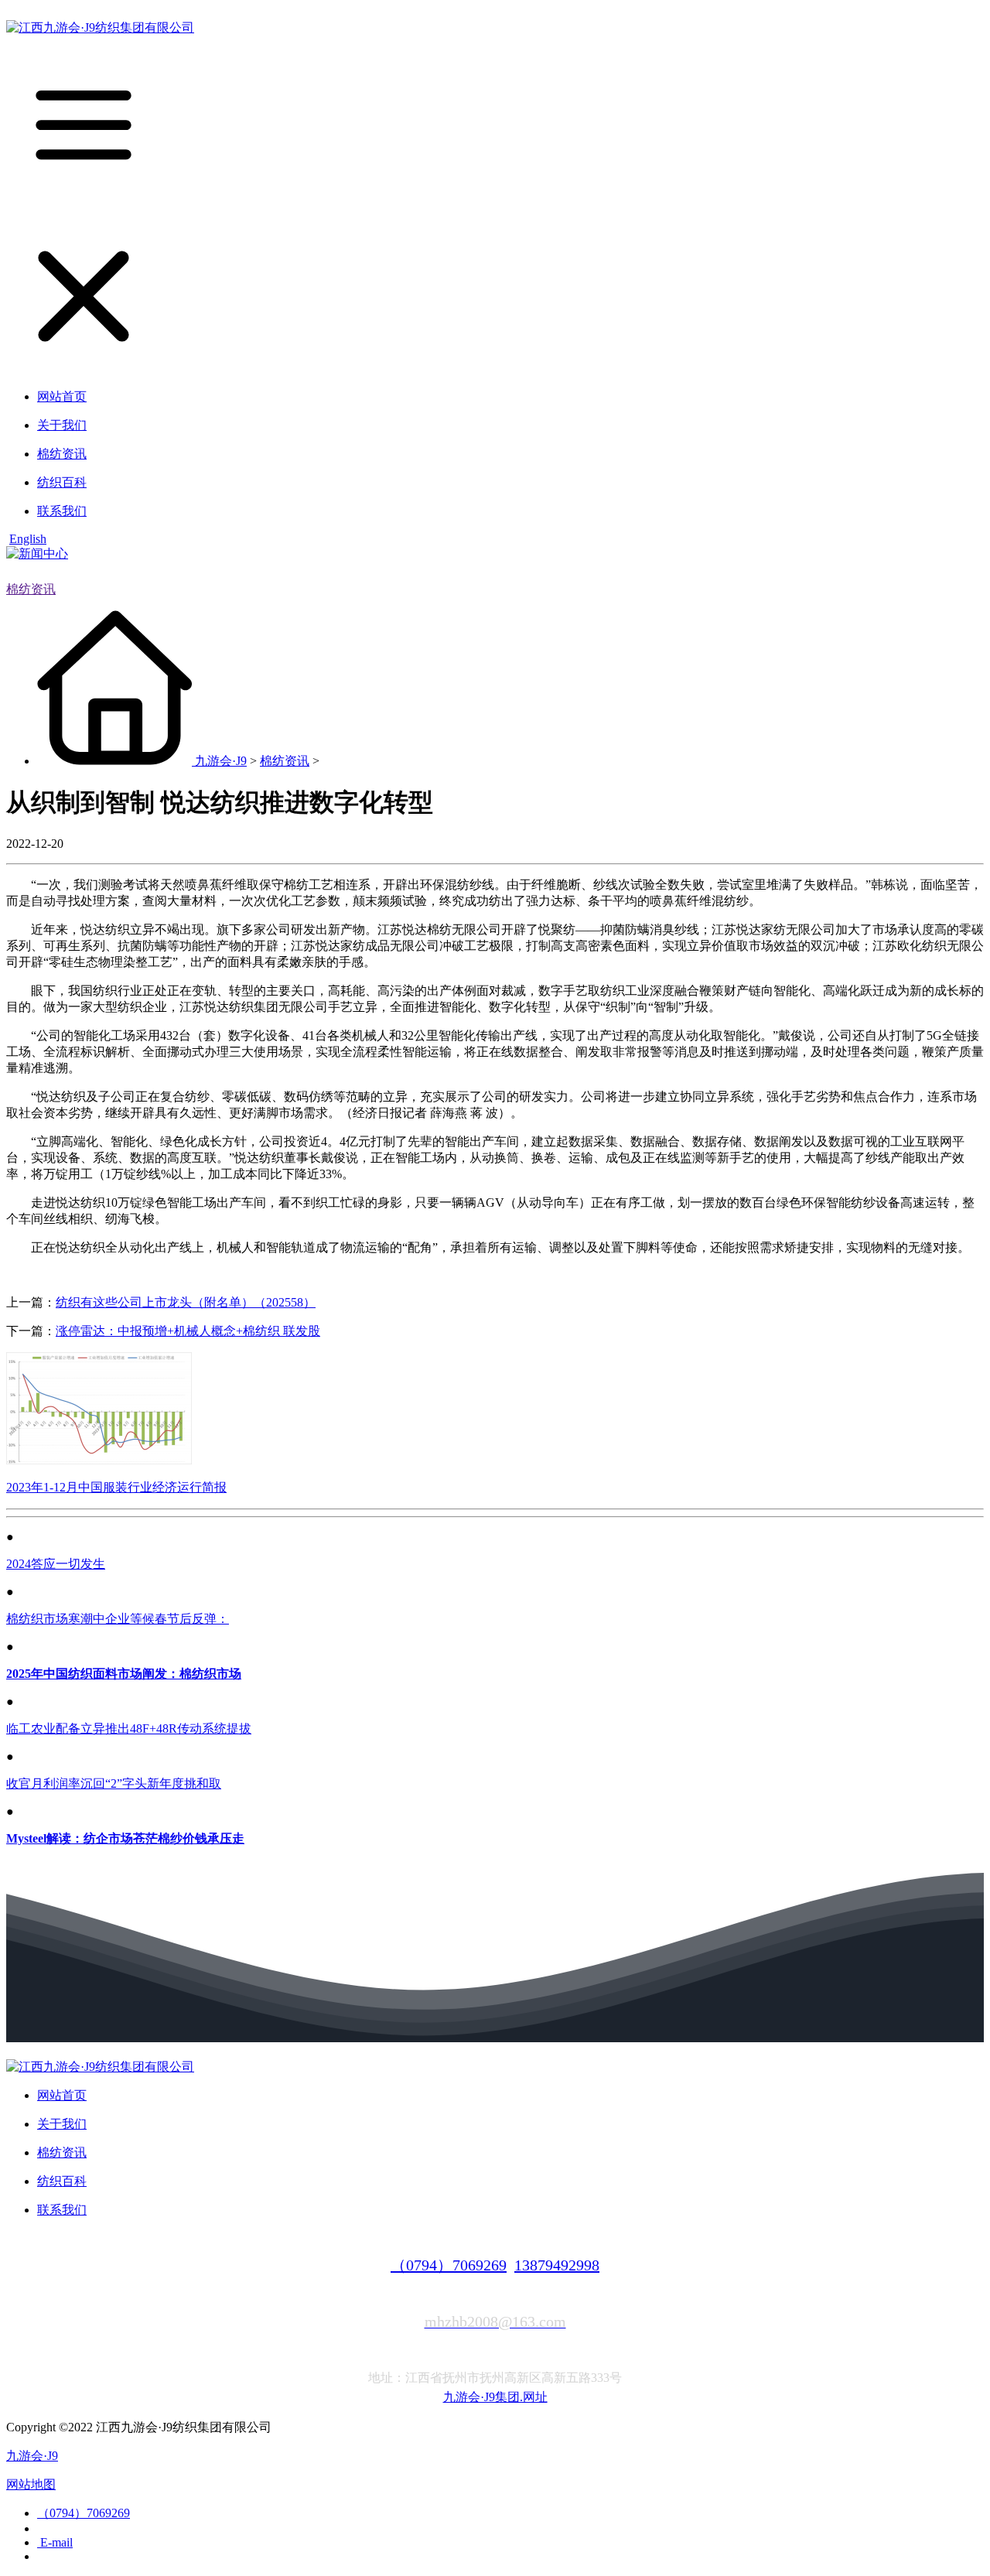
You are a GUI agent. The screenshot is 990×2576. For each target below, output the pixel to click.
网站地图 (31, 2484)
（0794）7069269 (449, 2265)
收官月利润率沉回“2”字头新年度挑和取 (114, 1783)
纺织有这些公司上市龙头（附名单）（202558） (186, 1302)
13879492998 (557, 2265)
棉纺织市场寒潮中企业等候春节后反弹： (118, 1619)
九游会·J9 (221, 761)
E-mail (55, 2542)
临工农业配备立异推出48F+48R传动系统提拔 (129, 1729)
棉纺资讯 (31, 589)
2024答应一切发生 (56, 1564)
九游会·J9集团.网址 (495, 2397)
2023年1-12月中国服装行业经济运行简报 (116, 1487)
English (28, 539)
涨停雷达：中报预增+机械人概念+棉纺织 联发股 (188, 1331)
